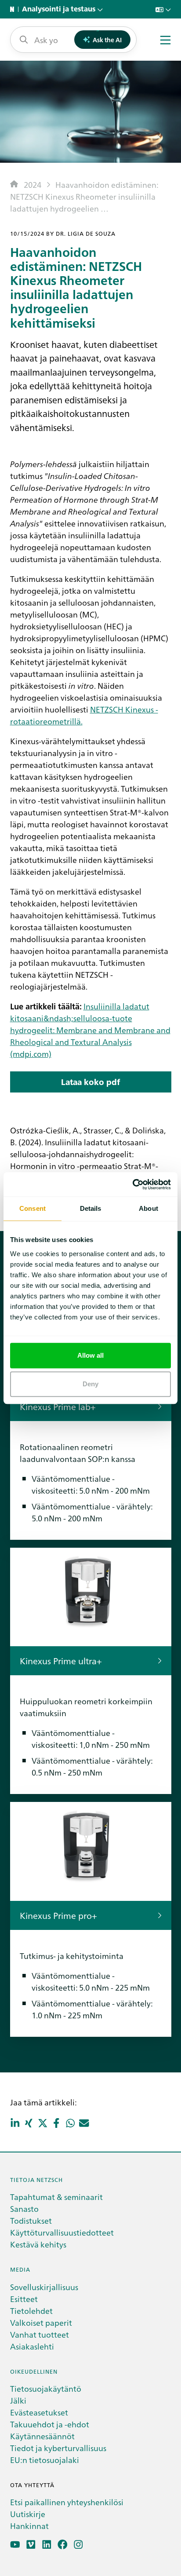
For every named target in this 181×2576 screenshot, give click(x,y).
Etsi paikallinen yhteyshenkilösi (67, 2502)
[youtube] (15, 2545)
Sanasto (24, 2209)
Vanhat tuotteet (40, 2334)
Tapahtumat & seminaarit (56, 2197)
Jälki (18, 2400)
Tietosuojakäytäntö (46, 2388)
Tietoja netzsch (36, 2180)
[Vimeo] (31, 2545)
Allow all (91, 1355)
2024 (33, 185)
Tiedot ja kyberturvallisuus (58, 2448)
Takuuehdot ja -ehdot (50, 2424)
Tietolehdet (31, 2311)
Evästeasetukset (39, 2412)
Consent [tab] (33, 1208)
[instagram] (78, 2545)
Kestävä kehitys (38, 2244)
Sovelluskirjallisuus (44, 2287)
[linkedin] (47, 2545)
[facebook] (63, 2545)
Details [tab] (91, 1208)
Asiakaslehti (32, 2346)
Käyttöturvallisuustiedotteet (62, 2232)
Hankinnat (29, 2526)
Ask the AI (107, 40)
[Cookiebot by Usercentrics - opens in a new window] (132, 1184)
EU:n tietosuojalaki (45, 2460)
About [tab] (148, 1208)
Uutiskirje (28, 2514)
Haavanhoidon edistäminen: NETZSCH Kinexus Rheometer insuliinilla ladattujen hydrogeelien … (84, 196)
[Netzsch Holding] (14, 9)
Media (20, 2269)
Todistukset (31, 2220)
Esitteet (24, 2299)
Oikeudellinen (34, 2371)
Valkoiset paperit (41, 2322)
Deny (90, 1384)
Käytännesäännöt (42, 2436)
